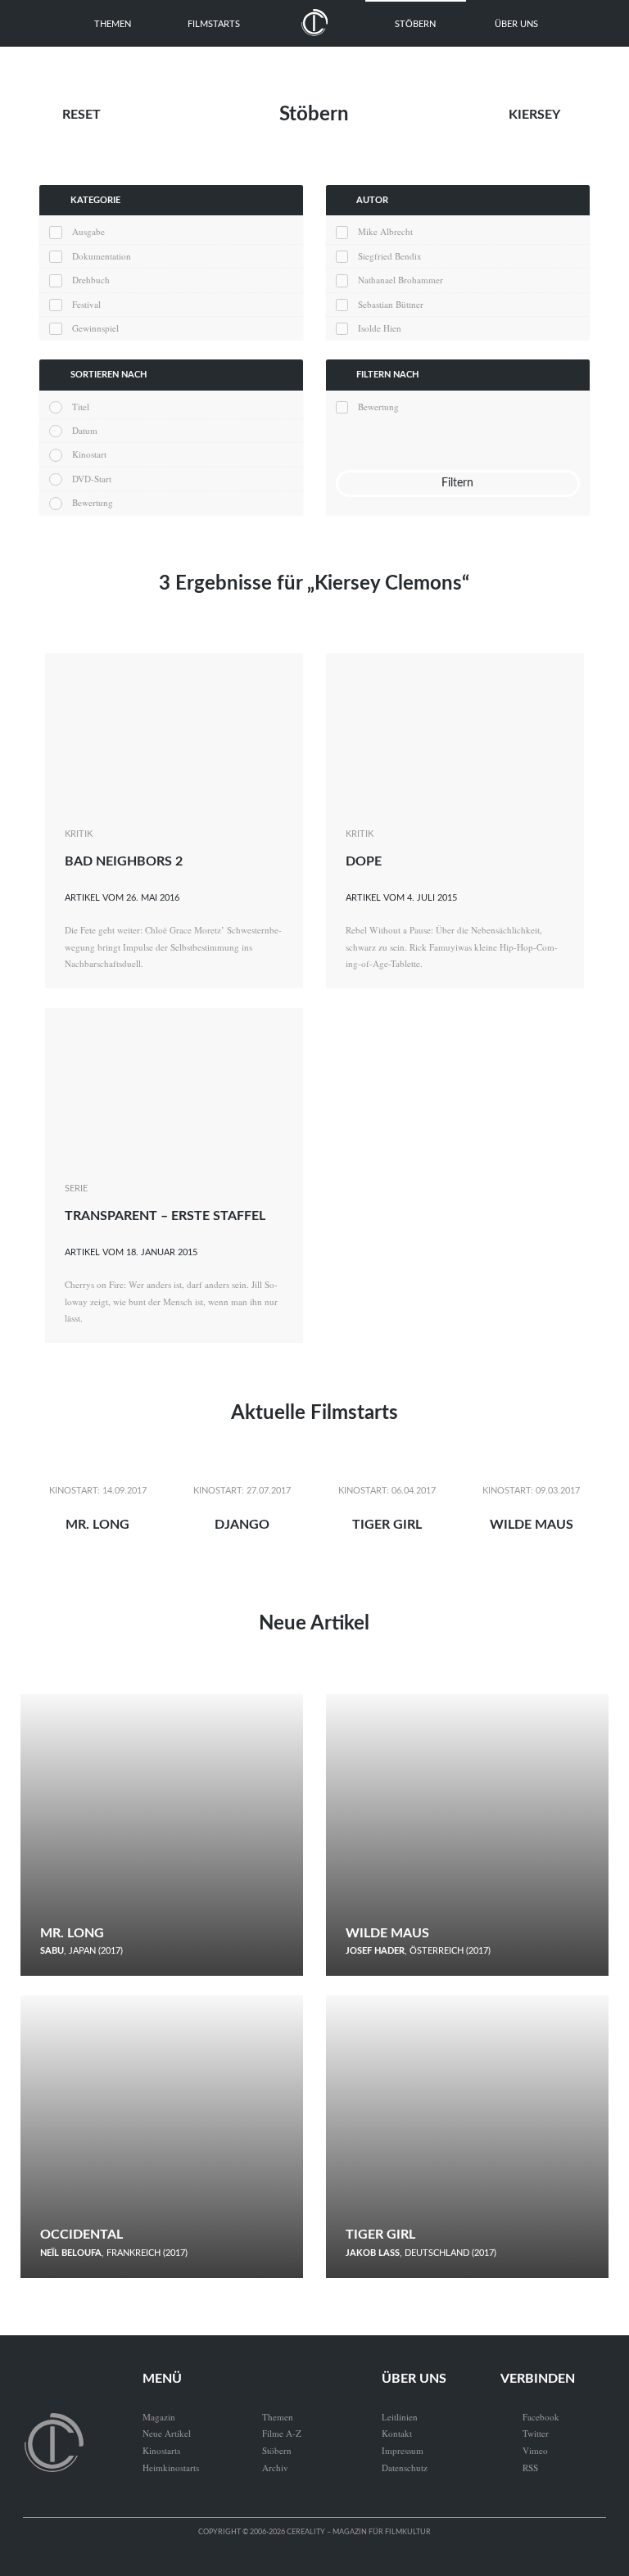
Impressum (403, 2450)
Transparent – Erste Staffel (165, 1216)
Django (242, 1525)
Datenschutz (405, 2468)
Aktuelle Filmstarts (314, 1413)
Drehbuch (91, 280)
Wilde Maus (532, 1525)
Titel (80, 407)
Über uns (516, 24)
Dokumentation (101, 256)
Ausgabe (88, 231)
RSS (519, 2468)
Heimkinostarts (171, 2468)
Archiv (275, 2468)
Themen (113, 24)
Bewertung (92, 502)
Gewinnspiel (95, 328)
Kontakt (397, 2433)
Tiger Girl (387, 1525)
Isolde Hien (380, 328)
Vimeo (524, 2450)
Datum (84, 430)
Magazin (159, 2417)
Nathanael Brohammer (400, 280)
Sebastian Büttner (391, 304)
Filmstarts (214, 24)
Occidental (81, 2235)
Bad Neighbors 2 (124, 861)
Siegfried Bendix (390, 256)
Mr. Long (97, 1525)
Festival (86, 304)
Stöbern (415, 24)
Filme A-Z (282, 2433)
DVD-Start (91, 479)
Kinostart (89, 454)
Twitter (525, 2433)
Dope (364, 861)
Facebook (530, 2417)
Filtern (457, 483)
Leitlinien (400, 2417)
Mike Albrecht (385, 231)
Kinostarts (161, 2450)
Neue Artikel (314, 1624)
